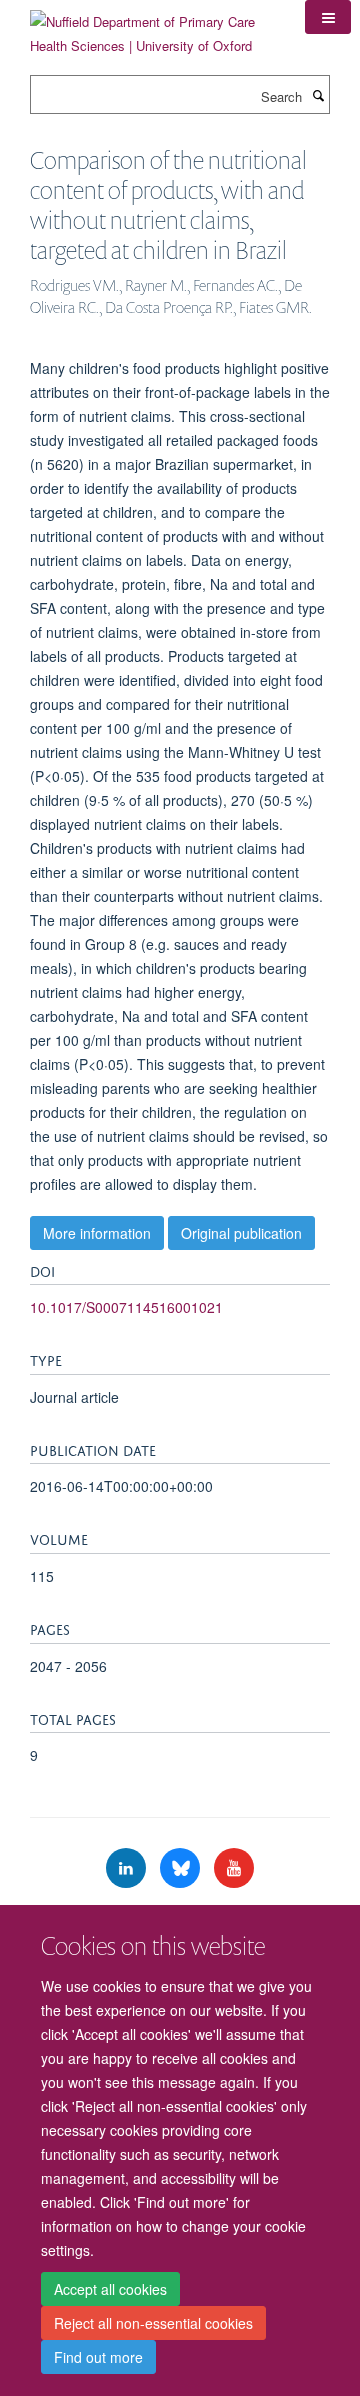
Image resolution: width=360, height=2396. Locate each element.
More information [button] (97, 1233)
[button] (328, 17)
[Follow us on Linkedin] (128, 1868)
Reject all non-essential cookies (153, 2323)
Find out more (98, 2357)
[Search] (318, 95)
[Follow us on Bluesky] (182, 1868)
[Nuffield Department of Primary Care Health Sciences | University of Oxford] (152, 26)
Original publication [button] (241, 1233)
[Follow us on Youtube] (234, 1868)
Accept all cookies (110, 2289)
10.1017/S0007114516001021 (126, 1307)
